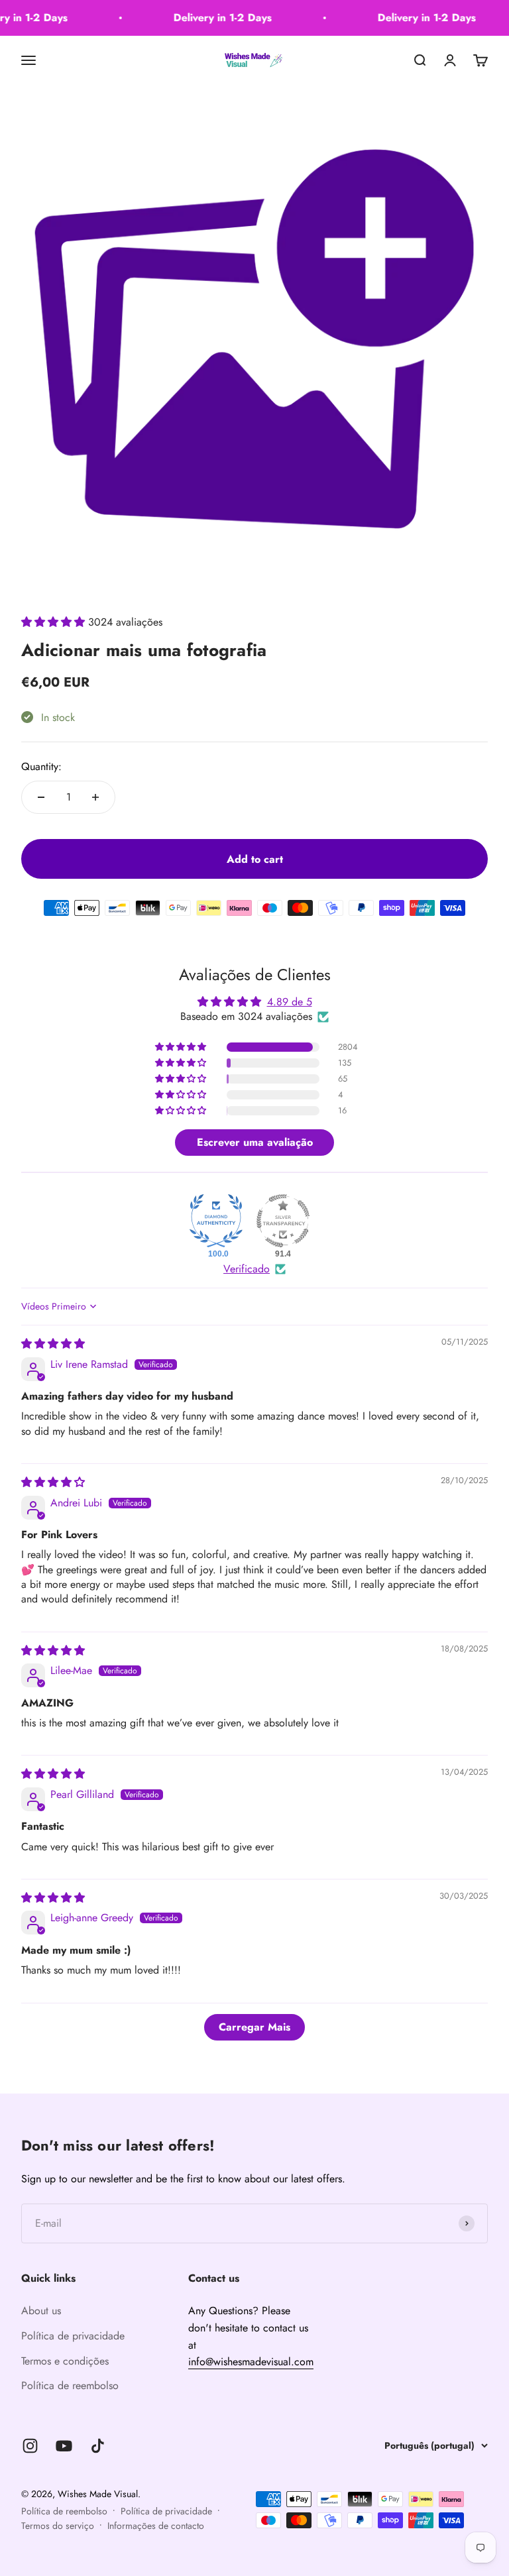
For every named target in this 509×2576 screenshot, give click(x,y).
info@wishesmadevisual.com (251, 2362)
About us (41, 2311)
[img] (53, 1344)
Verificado (247, 1269)
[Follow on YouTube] (64, 2446)
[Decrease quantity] (41, 797)
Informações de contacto (156, 2526)
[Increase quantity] (95, 797)
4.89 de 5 (290, 1002)
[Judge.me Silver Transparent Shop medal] (283, 1221)
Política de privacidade (73, 2336)
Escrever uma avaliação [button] (255, 1142)
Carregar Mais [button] (254, 2027)
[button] (55, 622)
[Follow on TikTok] (98, 2446)
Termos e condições (65, 2361)
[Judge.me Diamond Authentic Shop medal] (216, 1221)
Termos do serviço (58, 2526)
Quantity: (41, 766)
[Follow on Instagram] (30, 2446)
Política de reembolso (70, 2385)
